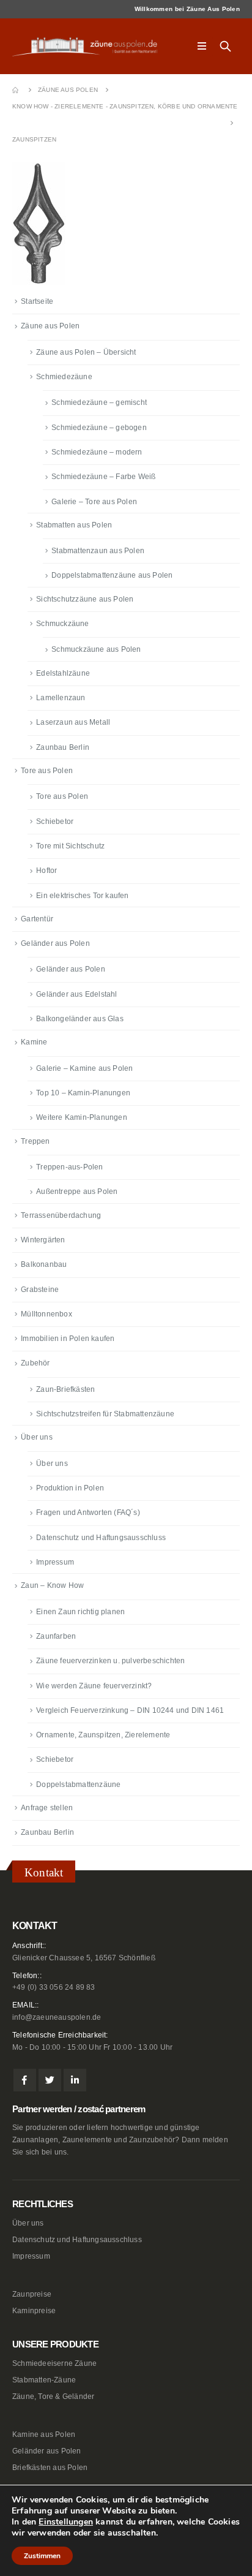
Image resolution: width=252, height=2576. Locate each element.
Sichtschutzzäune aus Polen (85, 599)
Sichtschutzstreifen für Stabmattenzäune (105, 1414)
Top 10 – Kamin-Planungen (83, 1093)
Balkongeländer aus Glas (80, 1019)
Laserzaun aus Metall (73, 722)
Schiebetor (55, 822)
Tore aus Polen (47, 771)
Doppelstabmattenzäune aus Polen (112, 575)
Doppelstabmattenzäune (78, 1785)
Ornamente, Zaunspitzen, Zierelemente (103, 1735)
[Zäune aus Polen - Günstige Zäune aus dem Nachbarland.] (89, 47)
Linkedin (75, 2080)
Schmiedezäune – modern (97, 452)
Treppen (35, 1141)
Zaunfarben (56, 1636)
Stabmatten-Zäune (44, 2380)
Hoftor (46, 871)
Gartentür (37, 919)
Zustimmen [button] (42, 2556)
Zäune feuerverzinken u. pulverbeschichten (110, 1661)
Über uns (37, 1437)
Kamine (34, 1042)
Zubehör (35, 1363)
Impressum (55, 1562)
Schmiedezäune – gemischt (99, 402)
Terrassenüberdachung (61, 1215)
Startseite (37, 301)
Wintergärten (43, 1240)
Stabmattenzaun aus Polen (98, 551)
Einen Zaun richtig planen (80, 1612)
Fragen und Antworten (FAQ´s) (88, 1513)
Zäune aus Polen (50, 326)
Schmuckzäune (62, 624)
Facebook (25, 2080)
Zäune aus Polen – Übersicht (86, 352)
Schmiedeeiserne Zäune (54, 2363)
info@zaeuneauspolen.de (57, 2017)
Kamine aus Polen (44, 2434)
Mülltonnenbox (46, 1314)
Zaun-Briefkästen (65, 1389)
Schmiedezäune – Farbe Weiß (103, 477)
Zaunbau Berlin (63, 747)
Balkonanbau (44, 1264)
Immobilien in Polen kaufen (68, 1339)
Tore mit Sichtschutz (70, 846)
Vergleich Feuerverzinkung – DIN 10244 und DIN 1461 (130, 1710)
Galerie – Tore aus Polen (94, 502)
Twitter (50, 2080)
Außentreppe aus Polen (77, 1192)
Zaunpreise (32, 2294)
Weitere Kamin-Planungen (82, 1117)
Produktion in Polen (70, 1488)
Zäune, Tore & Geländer (53, 2396)
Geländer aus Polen (55, 943)
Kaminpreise (34, 2310)
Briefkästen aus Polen (50, 2467)
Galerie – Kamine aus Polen (84, 1068)
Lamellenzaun (61, 698)
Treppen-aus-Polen (69, 1167)
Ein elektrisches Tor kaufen (82, 896)
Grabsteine (40, 1290)
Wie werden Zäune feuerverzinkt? (94, 1686)
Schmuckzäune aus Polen (96, 649)
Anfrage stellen (47, 1808)
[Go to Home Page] (17, 90)
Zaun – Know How (52, 1585)
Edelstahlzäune (63, 673)
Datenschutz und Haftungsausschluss (101, 1538)
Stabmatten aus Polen (74, 525)
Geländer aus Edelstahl (76, 994)
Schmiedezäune (64, 377)
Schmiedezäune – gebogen (99, 428)
